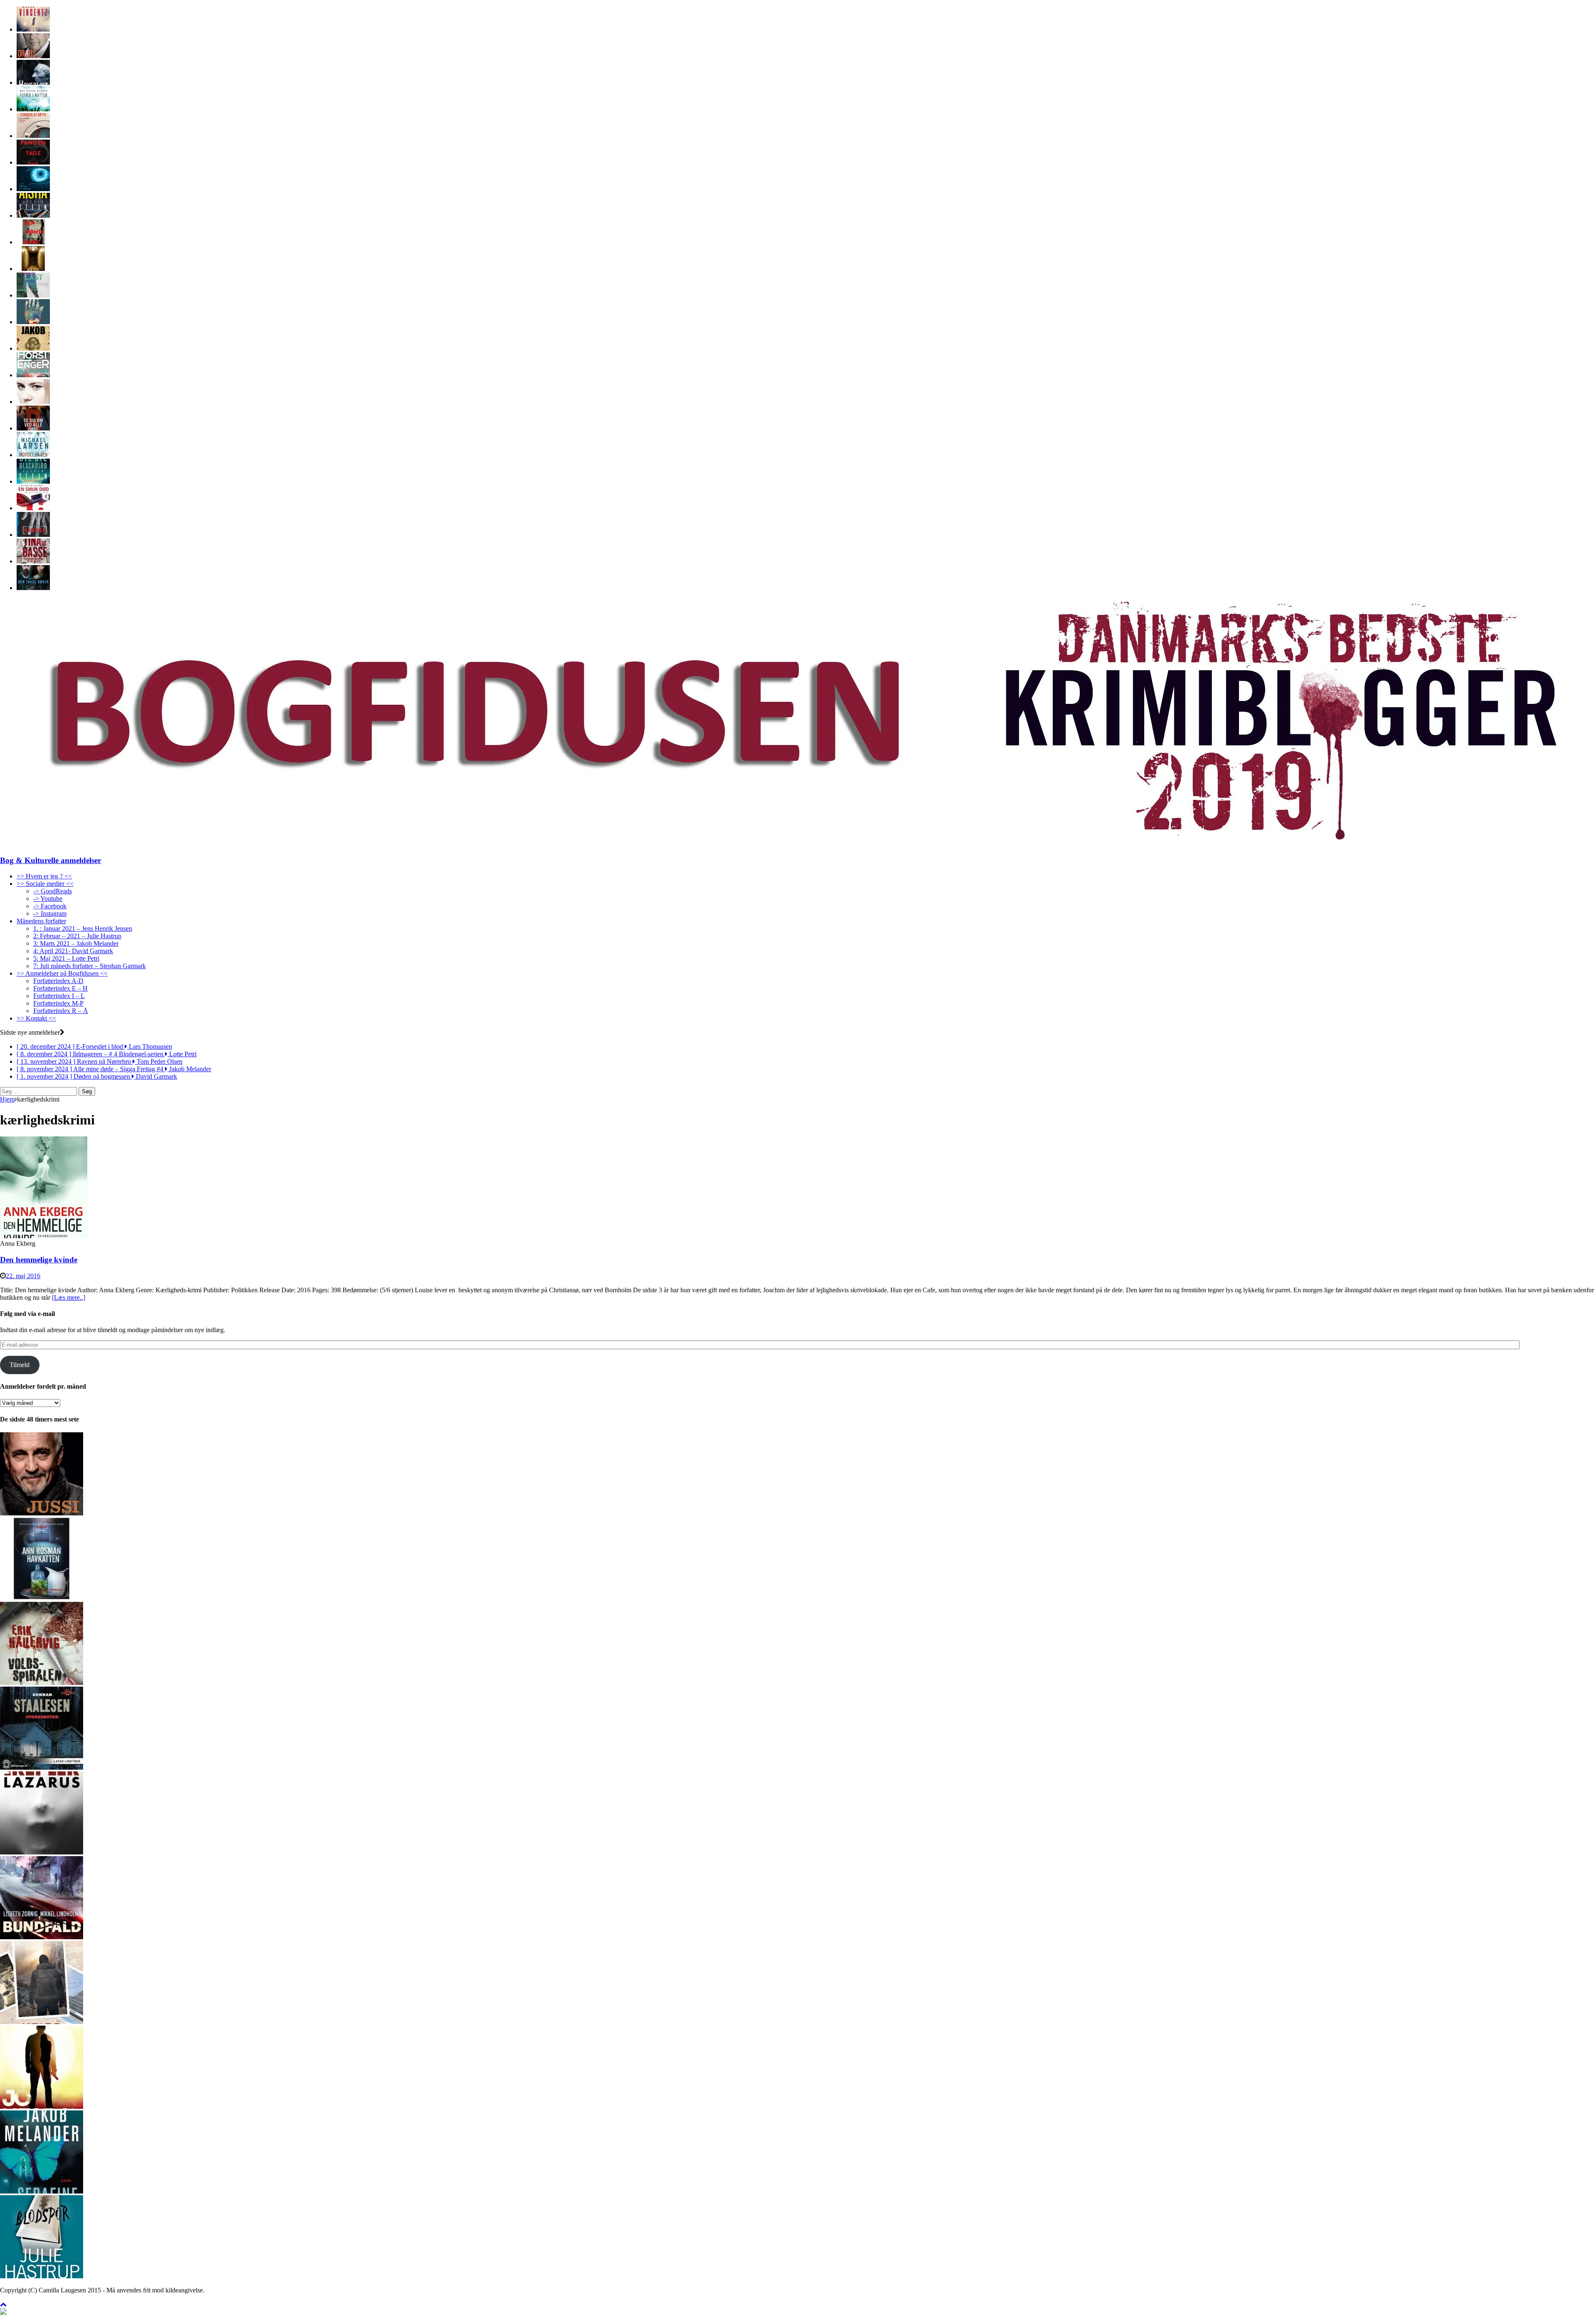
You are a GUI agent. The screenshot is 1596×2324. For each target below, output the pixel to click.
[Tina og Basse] (33, 561)
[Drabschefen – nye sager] (33, 56)
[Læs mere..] (69, 1297)
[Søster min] (33, 29)
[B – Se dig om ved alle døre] (33, 428)
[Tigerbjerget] (33, 348)
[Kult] (33, 269)
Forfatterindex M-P (58, 1003)
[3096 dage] (33, 402)
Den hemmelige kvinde (39, 1260)
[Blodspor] (42, 2276)
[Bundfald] (42, 1937)
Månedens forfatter (41, 921)
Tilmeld (20, 1365)
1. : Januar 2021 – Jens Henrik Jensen (83, 928)
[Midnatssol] (42, 2106)
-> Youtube (48, 899)
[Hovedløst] (33, 82)
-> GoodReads (53, 891)
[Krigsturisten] (42, 2022)
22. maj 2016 (23, 1276)
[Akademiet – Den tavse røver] (33, 588)
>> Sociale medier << (45, 884)
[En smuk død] (33, 508)
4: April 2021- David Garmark (73, 951)
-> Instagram (50, 914)
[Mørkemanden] (33, 535)
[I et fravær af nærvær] (33, 189)
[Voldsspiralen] (42, 1683)
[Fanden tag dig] (33, 162)
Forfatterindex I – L (59, 996)
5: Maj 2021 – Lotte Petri (66, 958)
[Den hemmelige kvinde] (44, 1236)
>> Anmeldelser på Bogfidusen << (62, 973)
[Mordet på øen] (33, 455)
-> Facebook (50, 906)
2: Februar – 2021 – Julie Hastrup (77, 936)
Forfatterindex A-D (58, 981)
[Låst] (33, 295)
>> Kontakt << (36, 1018)
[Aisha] (33, 215)
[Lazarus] (42, 1852)
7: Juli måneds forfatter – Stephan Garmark (90, 966)
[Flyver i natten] (33, 109)
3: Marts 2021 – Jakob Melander (76, 943)
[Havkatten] (42, 1598)
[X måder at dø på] (33, 136)
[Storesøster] (42, 1767)
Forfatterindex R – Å (61, 1011)
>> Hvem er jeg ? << (44, 876)
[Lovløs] (33, 322)
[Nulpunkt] (33, 375)
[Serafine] (42, 2191)
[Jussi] (42, 1513)
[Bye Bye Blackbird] (33, 481)
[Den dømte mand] (33, 242)
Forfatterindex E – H (60, 988)
